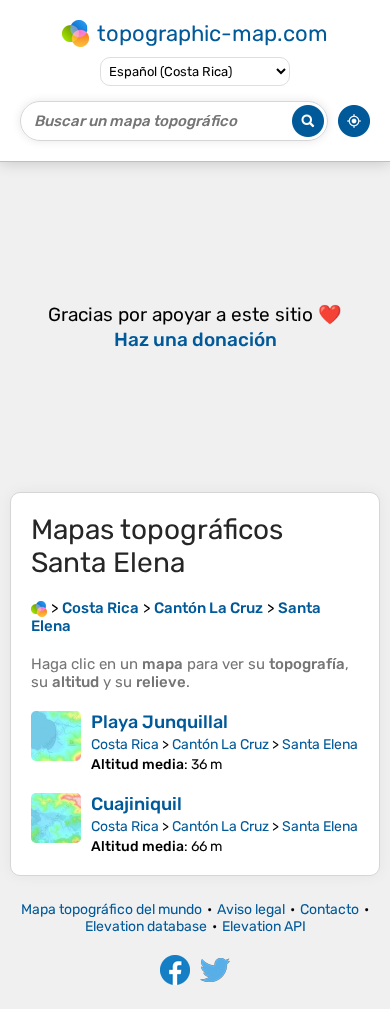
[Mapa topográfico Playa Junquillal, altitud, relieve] (56, 742)
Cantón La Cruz (220, 744)
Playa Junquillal (159, 722)
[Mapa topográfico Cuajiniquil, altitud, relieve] (56, 824)
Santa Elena (320, 744)
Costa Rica (125, 744)
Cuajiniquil (136, 804)
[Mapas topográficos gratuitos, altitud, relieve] (39, 608)
